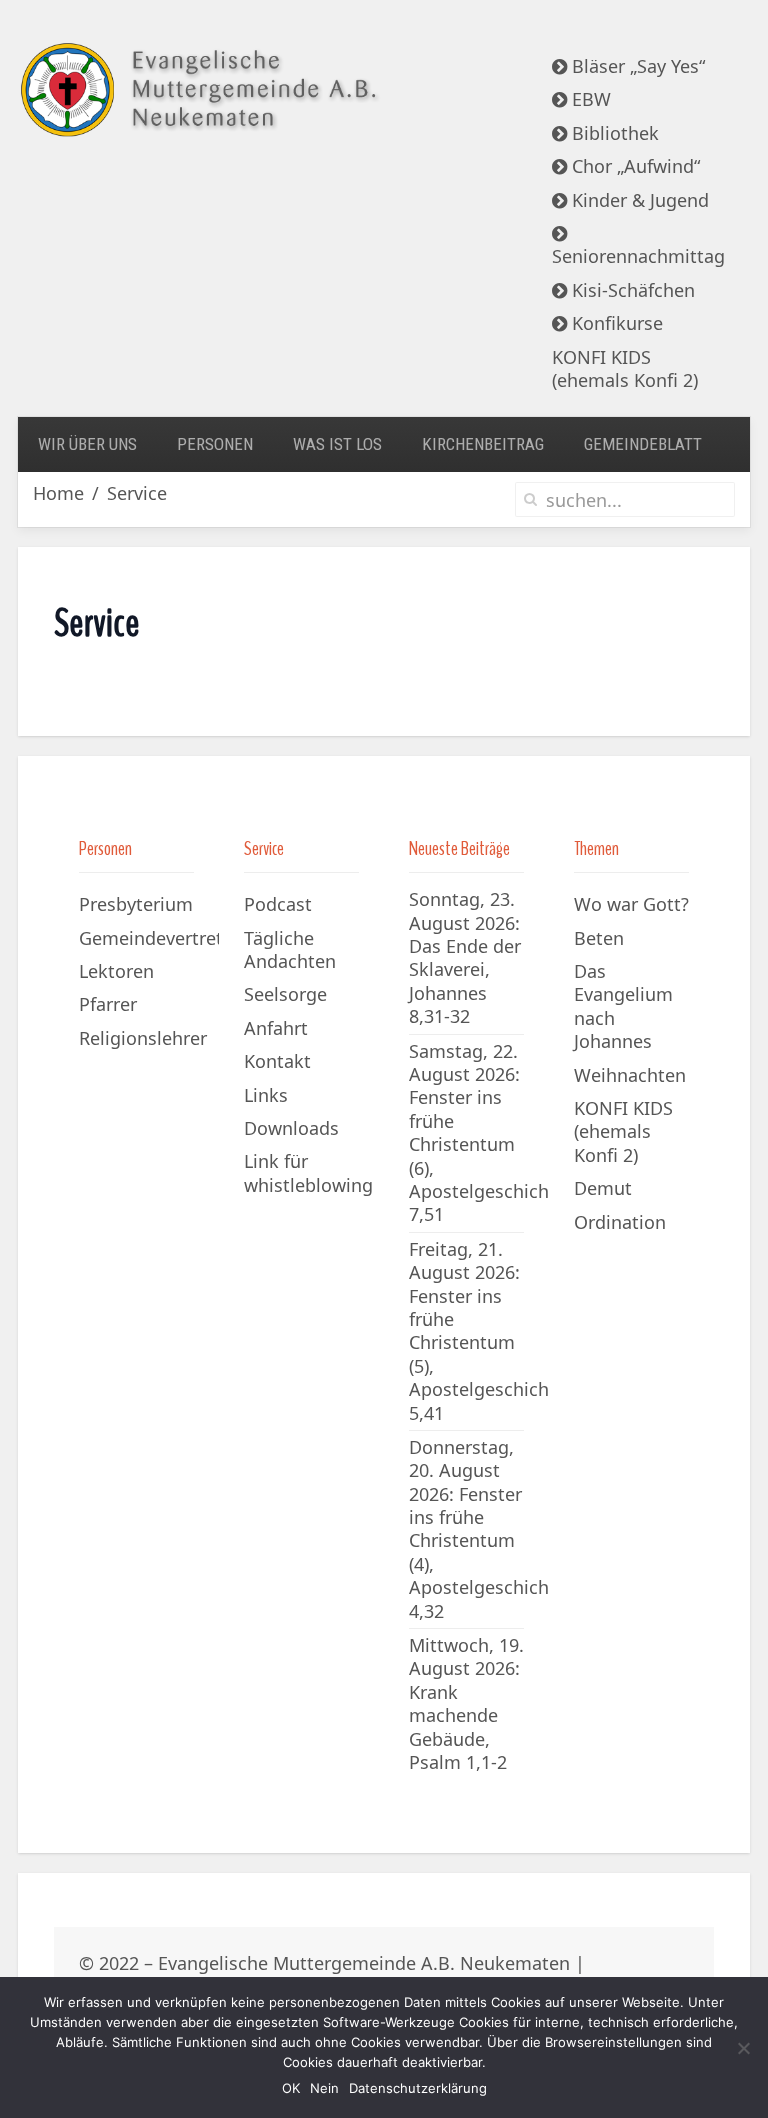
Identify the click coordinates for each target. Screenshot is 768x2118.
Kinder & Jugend (638, 200)
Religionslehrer (143, 1038)
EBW (589, 99)
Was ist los (337, 444)
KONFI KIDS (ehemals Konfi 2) (625, 368)
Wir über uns (87, 444)
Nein (324, 2088)
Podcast (278, 904)
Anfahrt (276, 1028)
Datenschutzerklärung (418, 2088)
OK (291, 2088)
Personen (215, 444)
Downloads (291, 1128)
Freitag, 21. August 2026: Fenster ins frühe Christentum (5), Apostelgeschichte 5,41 (487, 1331)
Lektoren (116, 971)
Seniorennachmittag (638, 256)
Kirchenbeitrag (483, 444)
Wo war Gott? (631, 904)
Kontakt (277, 1061)
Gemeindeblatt (643, 444)
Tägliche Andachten (290, 949)
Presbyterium (136, 904)
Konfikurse (615, 323)
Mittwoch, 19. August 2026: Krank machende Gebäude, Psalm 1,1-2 (466, 1703)
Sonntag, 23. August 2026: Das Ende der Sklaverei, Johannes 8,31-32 (465, 957)
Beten (599, 938)
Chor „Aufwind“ (633, 166)
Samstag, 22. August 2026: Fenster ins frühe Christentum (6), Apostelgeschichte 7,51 (487, 1133)
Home (58, 493)
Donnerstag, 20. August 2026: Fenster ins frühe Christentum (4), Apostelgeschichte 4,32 (487, 1529)
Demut (603, 1188)
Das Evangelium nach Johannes (623, 1006)
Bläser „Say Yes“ (636, 66)
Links (266, 1095)
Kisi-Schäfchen (631, 290)
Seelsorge (285, 994)
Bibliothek (613, 133)
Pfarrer (108, 1004)
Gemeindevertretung (149, 938)
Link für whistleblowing (308, 1172)
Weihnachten (630, 1075)
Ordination (620, 1222)
